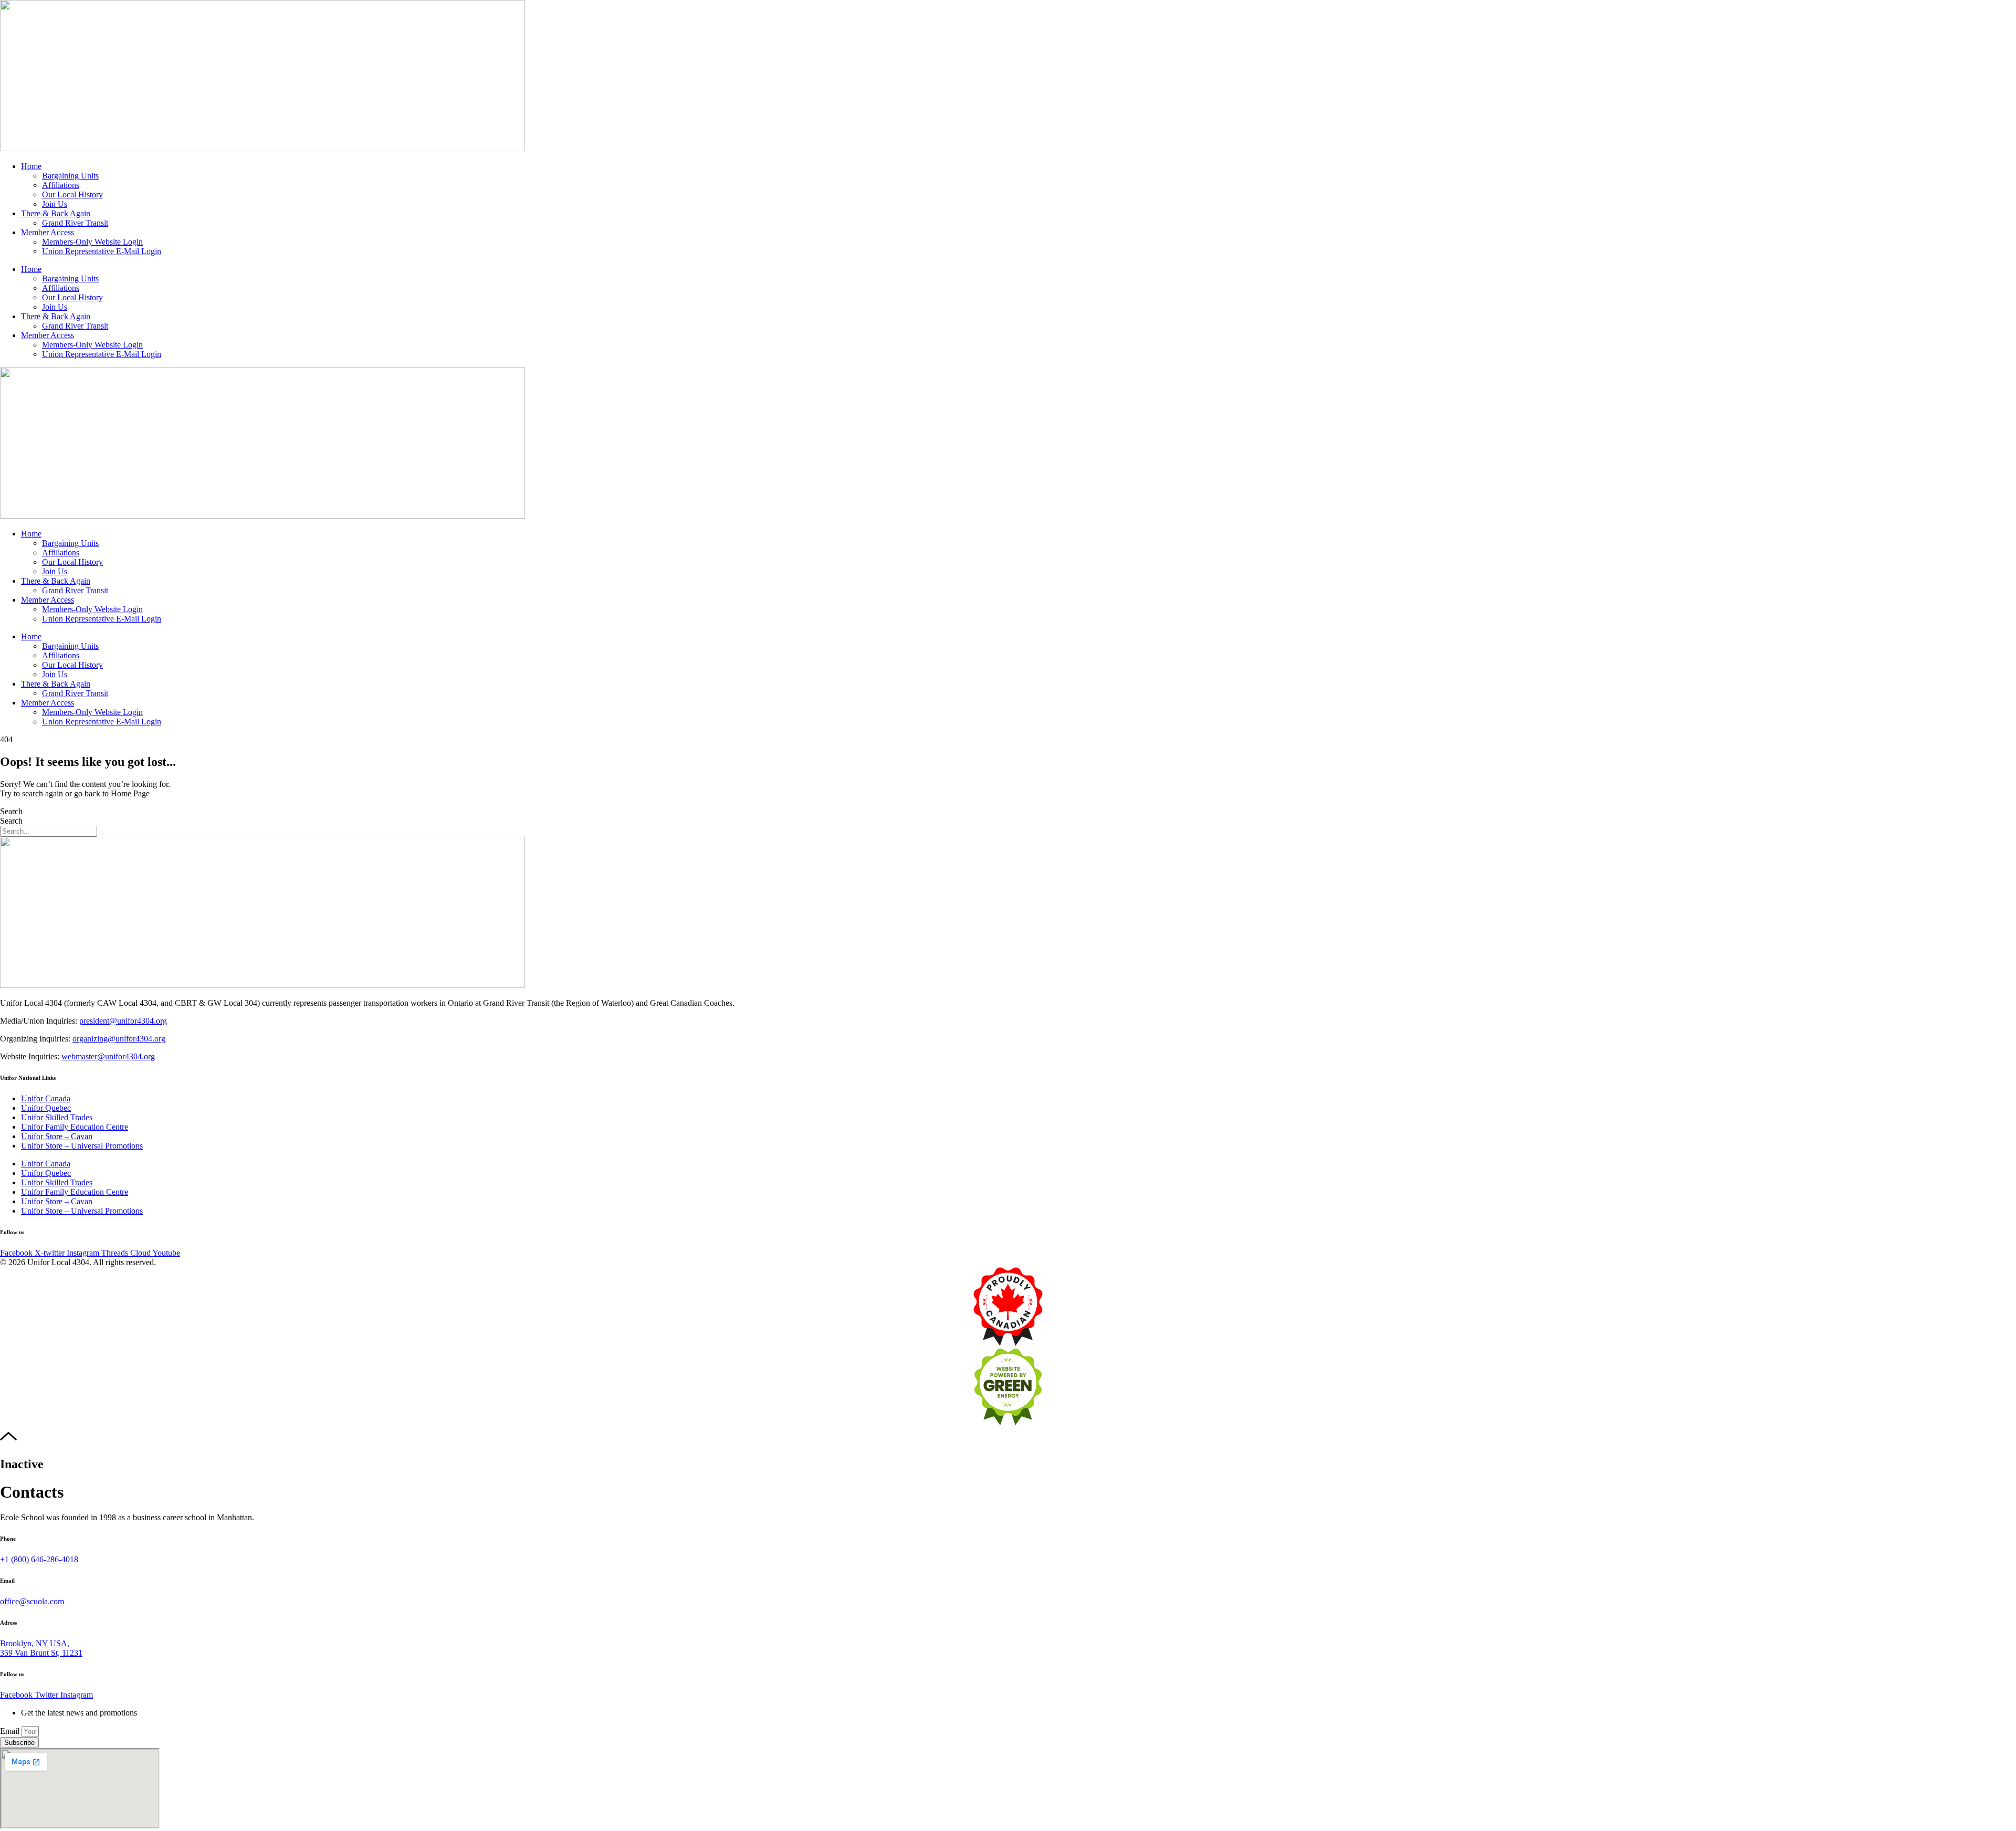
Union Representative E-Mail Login (102, 251)
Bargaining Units (70, 176)
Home (31, 166)
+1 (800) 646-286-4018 (39, 1559)
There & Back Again (56, 213)
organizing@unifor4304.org (119, 1039)
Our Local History (72, 194)
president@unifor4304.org (123, 1021)
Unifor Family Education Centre (75, 1127)
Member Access (48, 232)
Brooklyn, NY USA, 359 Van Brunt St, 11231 (41, 1648)
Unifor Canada (46, 1098)
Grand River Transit (75, 223)
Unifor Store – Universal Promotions (82, 1146)
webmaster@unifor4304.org (108, 1056)
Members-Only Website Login (92, 242)
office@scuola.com (32, 1601)
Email (11, 1731)
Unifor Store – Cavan (57, 1136)
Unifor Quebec (46, 1108)
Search (11, 811)
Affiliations (61, 185)
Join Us (55, 204)
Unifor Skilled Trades (57, 1117)
